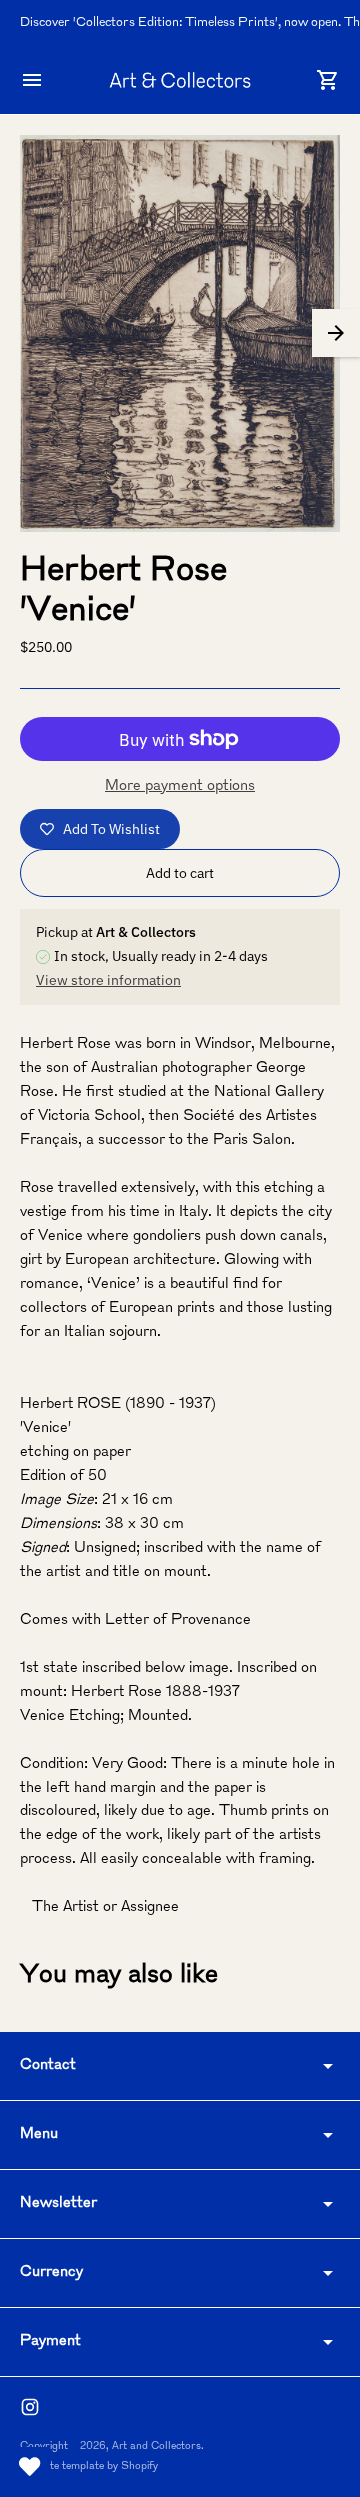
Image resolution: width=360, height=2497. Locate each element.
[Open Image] (180, 333)
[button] (336, 333)
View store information (108, 980)
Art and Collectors (156, 2446)
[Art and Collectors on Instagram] (30, 2407)
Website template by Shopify (89, 2466)
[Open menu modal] (32, 80)
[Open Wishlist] (30, 2467)
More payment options (180, 786)
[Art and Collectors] (180, 79)
